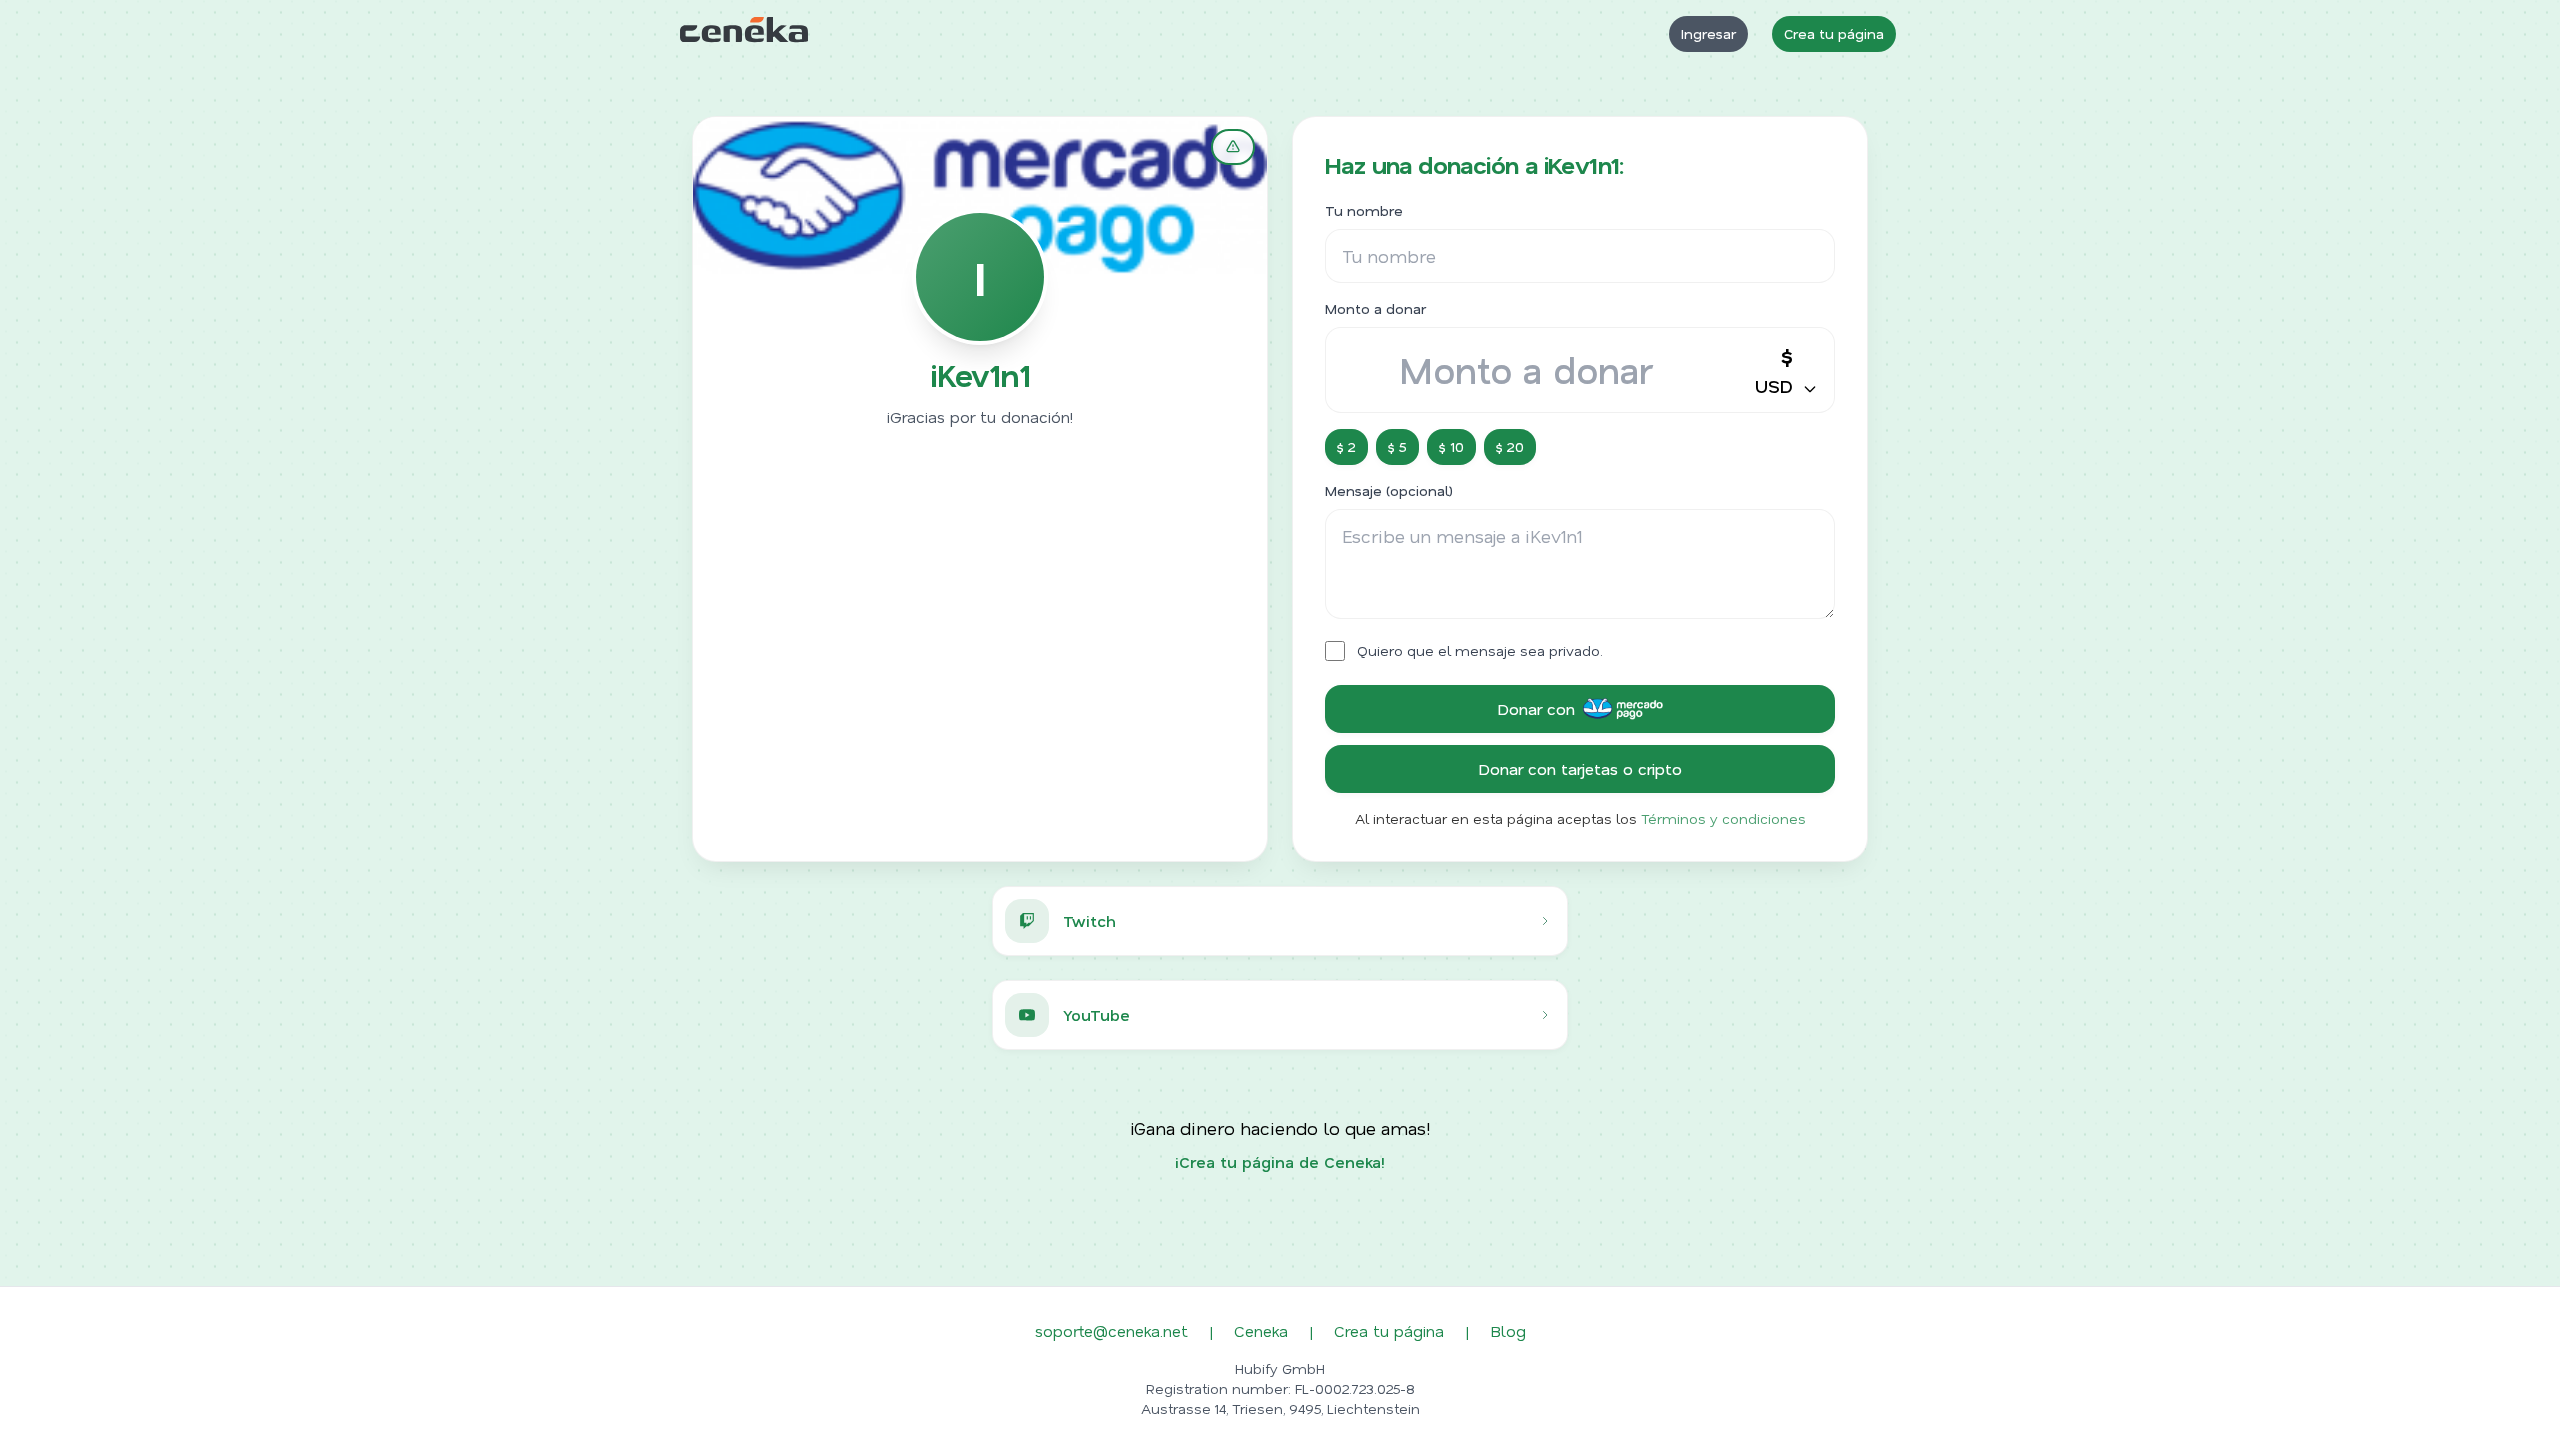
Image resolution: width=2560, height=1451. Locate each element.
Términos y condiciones (1723, 818)
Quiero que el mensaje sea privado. (1480, 650)
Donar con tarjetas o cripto (1580, 768)
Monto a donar (1375, 308)
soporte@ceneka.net (1111, 1330)
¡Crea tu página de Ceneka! (1280, 1161)
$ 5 (1397, 446)
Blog (1508, 1330)
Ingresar (1708, 33)
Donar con (1536, 708)
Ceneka (1261, 1330)
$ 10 (1451, 446)
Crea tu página (1834, 33)
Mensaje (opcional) (1389, 490)
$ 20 (1510, 446)
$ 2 (1346, 446)
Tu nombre (1364, 210)
